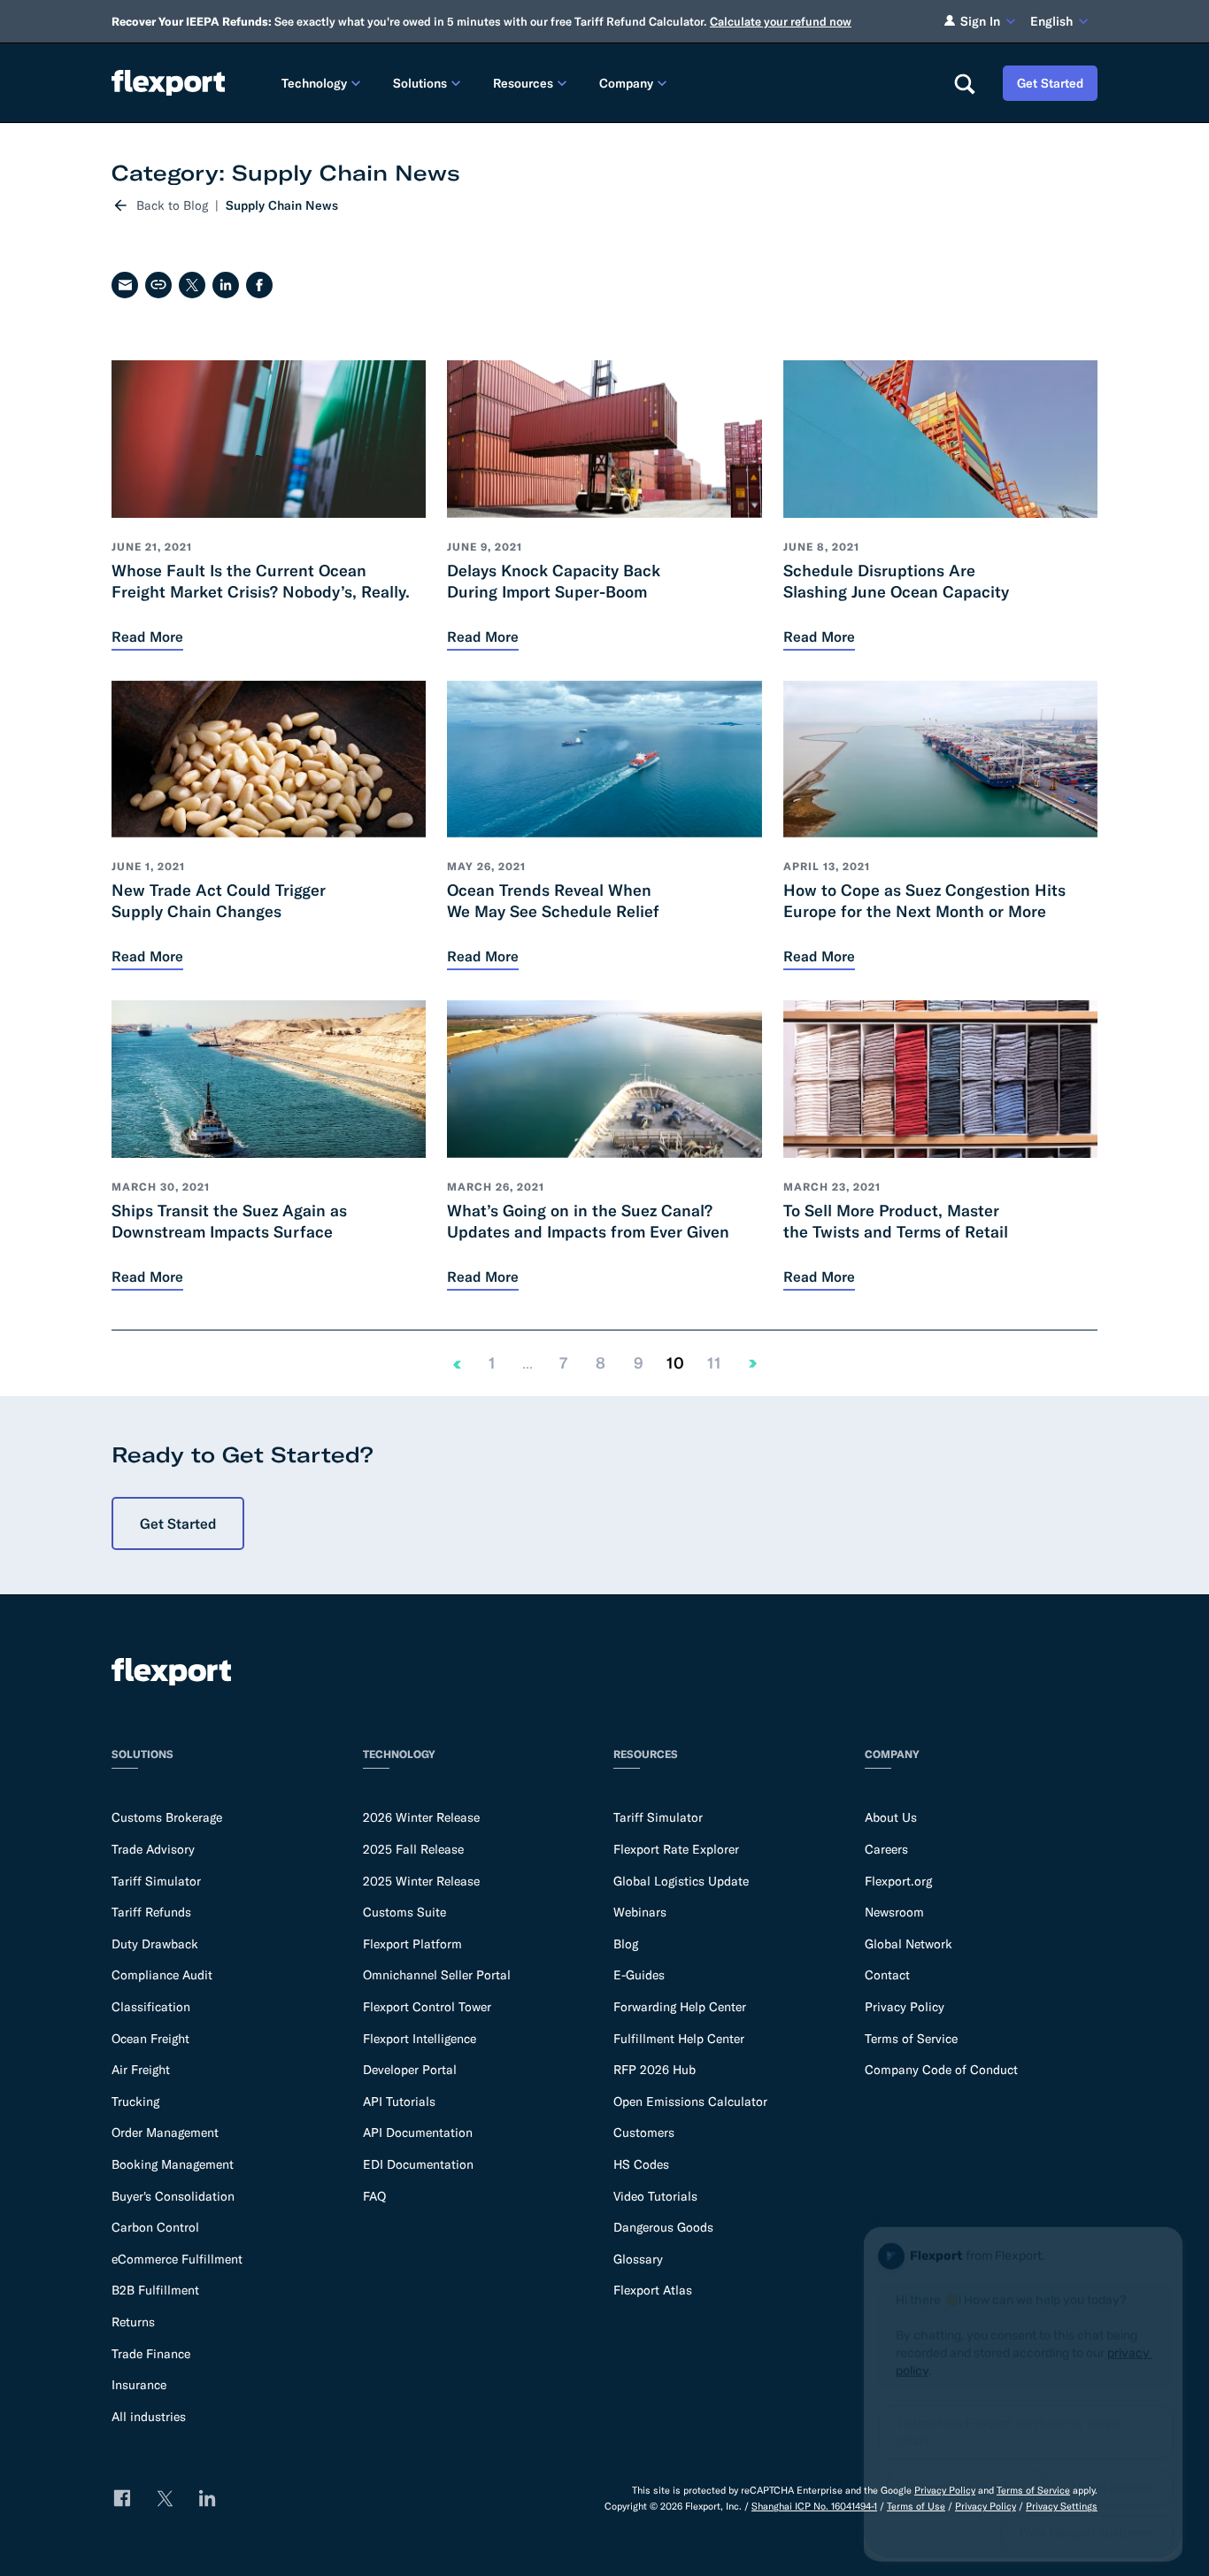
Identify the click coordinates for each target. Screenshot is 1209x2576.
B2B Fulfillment (155, 2290)
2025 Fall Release (413, 1849)
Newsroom (894, 1912)
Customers (644, 2133)
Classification (151, 2007)
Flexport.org (898, 1881)
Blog (626, 1944)
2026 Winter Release (421, 1817)
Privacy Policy (905, 2007)
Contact (887, 1975)
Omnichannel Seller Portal (437, 1975)
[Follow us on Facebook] (122, 2498)
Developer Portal (410, 2070)
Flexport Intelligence (420, 2039)
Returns (133, 2322)
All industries (149, 2417)
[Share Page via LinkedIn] (226, 285)
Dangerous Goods (663, 2227)
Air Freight (141, 2070)
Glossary (638, 2259)
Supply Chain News (282, 205)
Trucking (135, 2102)
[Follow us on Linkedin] (207, 2498)
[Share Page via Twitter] (192, 285)
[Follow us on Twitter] (165, 2498)
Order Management (165, 2133)
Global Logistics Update (681, 1881)
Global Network (909, 1944)
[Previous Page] (457, 1363)
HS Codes (641, 2164)
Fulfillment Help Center (679, 2039)
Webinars (640, 1912)
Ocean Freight (150, 2039)
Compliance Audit (162, 1975)
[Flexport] (168, 83)
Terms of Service (911, 2039)
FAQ (374, 2196)
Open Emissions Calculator (690, 2102)
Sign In (980, 21)
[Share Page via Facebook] (259, 285)
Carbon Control (155, 2227)
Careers (886, 1849)
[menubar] (603, 83)
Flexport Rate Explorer (676, 1849)
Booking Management (173, 2164)
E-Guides (639, 1975)
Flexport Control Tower (427, 2007)
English (1051, 21)
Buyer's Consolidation (173, 2196)
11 (714, 1363)
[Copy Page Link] (158, 285)
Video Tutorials (655, 2196)
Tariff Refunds (151, 1912)
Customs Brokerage (167, 1817)
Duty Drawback (155, 1944)
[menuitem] (323, 83)
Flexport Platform (412, 1944)
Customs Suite (404, 1912)
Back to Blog (172, 205)
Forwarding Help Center (680, 2007)
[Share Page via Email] (125, 285)
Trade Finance (151, 2354)
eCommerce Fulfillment (177, 2259)
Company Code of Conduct (941, 2070)
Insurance (139, 2385)
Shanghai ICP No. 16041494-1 (814, 2506)
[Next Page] (753, 1363)
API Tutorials (399, 2102)
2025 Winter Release (421, 1881)
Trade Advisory (153, 1849)
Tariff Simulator (156, 1881)
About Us (891, 1817)
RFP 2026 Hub (655, 2070)
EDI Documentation (418, 2164)
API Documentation (418, 2133)
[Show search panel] (964, 83)
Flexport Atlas (653, 2290)
